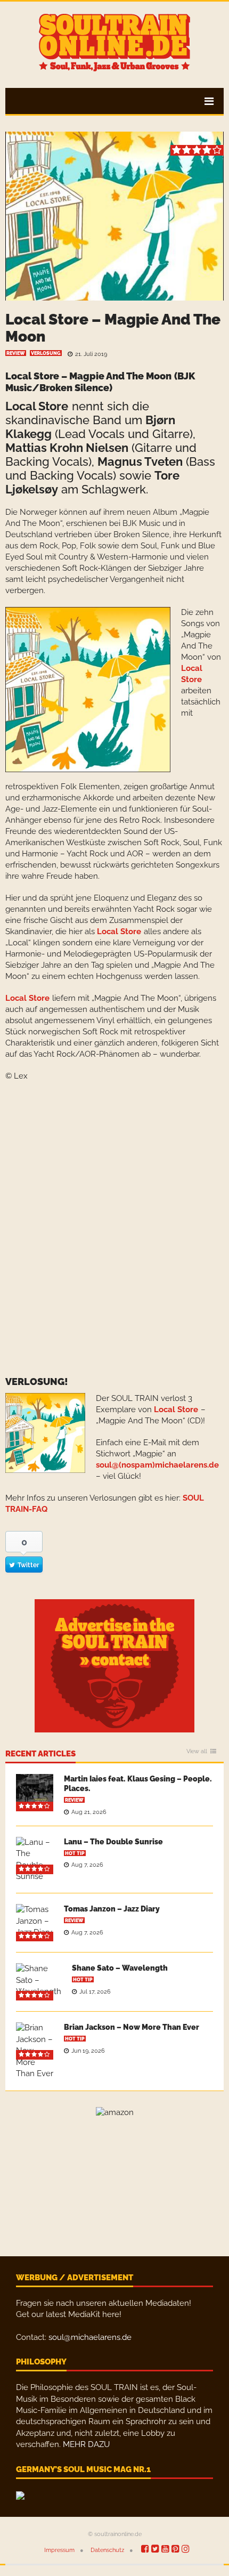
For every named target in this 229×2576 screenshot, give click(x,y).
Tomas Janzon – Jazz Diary (112, 1909)
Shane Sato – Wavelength (120, 1968)
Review (16, 353)
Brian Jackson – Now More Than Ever (132, 2027)
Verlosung (46, 353)
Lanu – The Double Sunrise (113, 1842)
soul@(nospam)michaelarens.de (157, 1465)
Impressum (59, 2550)
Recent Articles (40, 1754)
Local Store (37, 406)
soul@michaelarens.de (90, 2337)
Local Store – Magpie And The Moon (113, 328)
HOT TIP (75, 1853)
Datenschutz (107, 2550)
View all (197, 1752)
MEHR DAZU (86, 2444)
